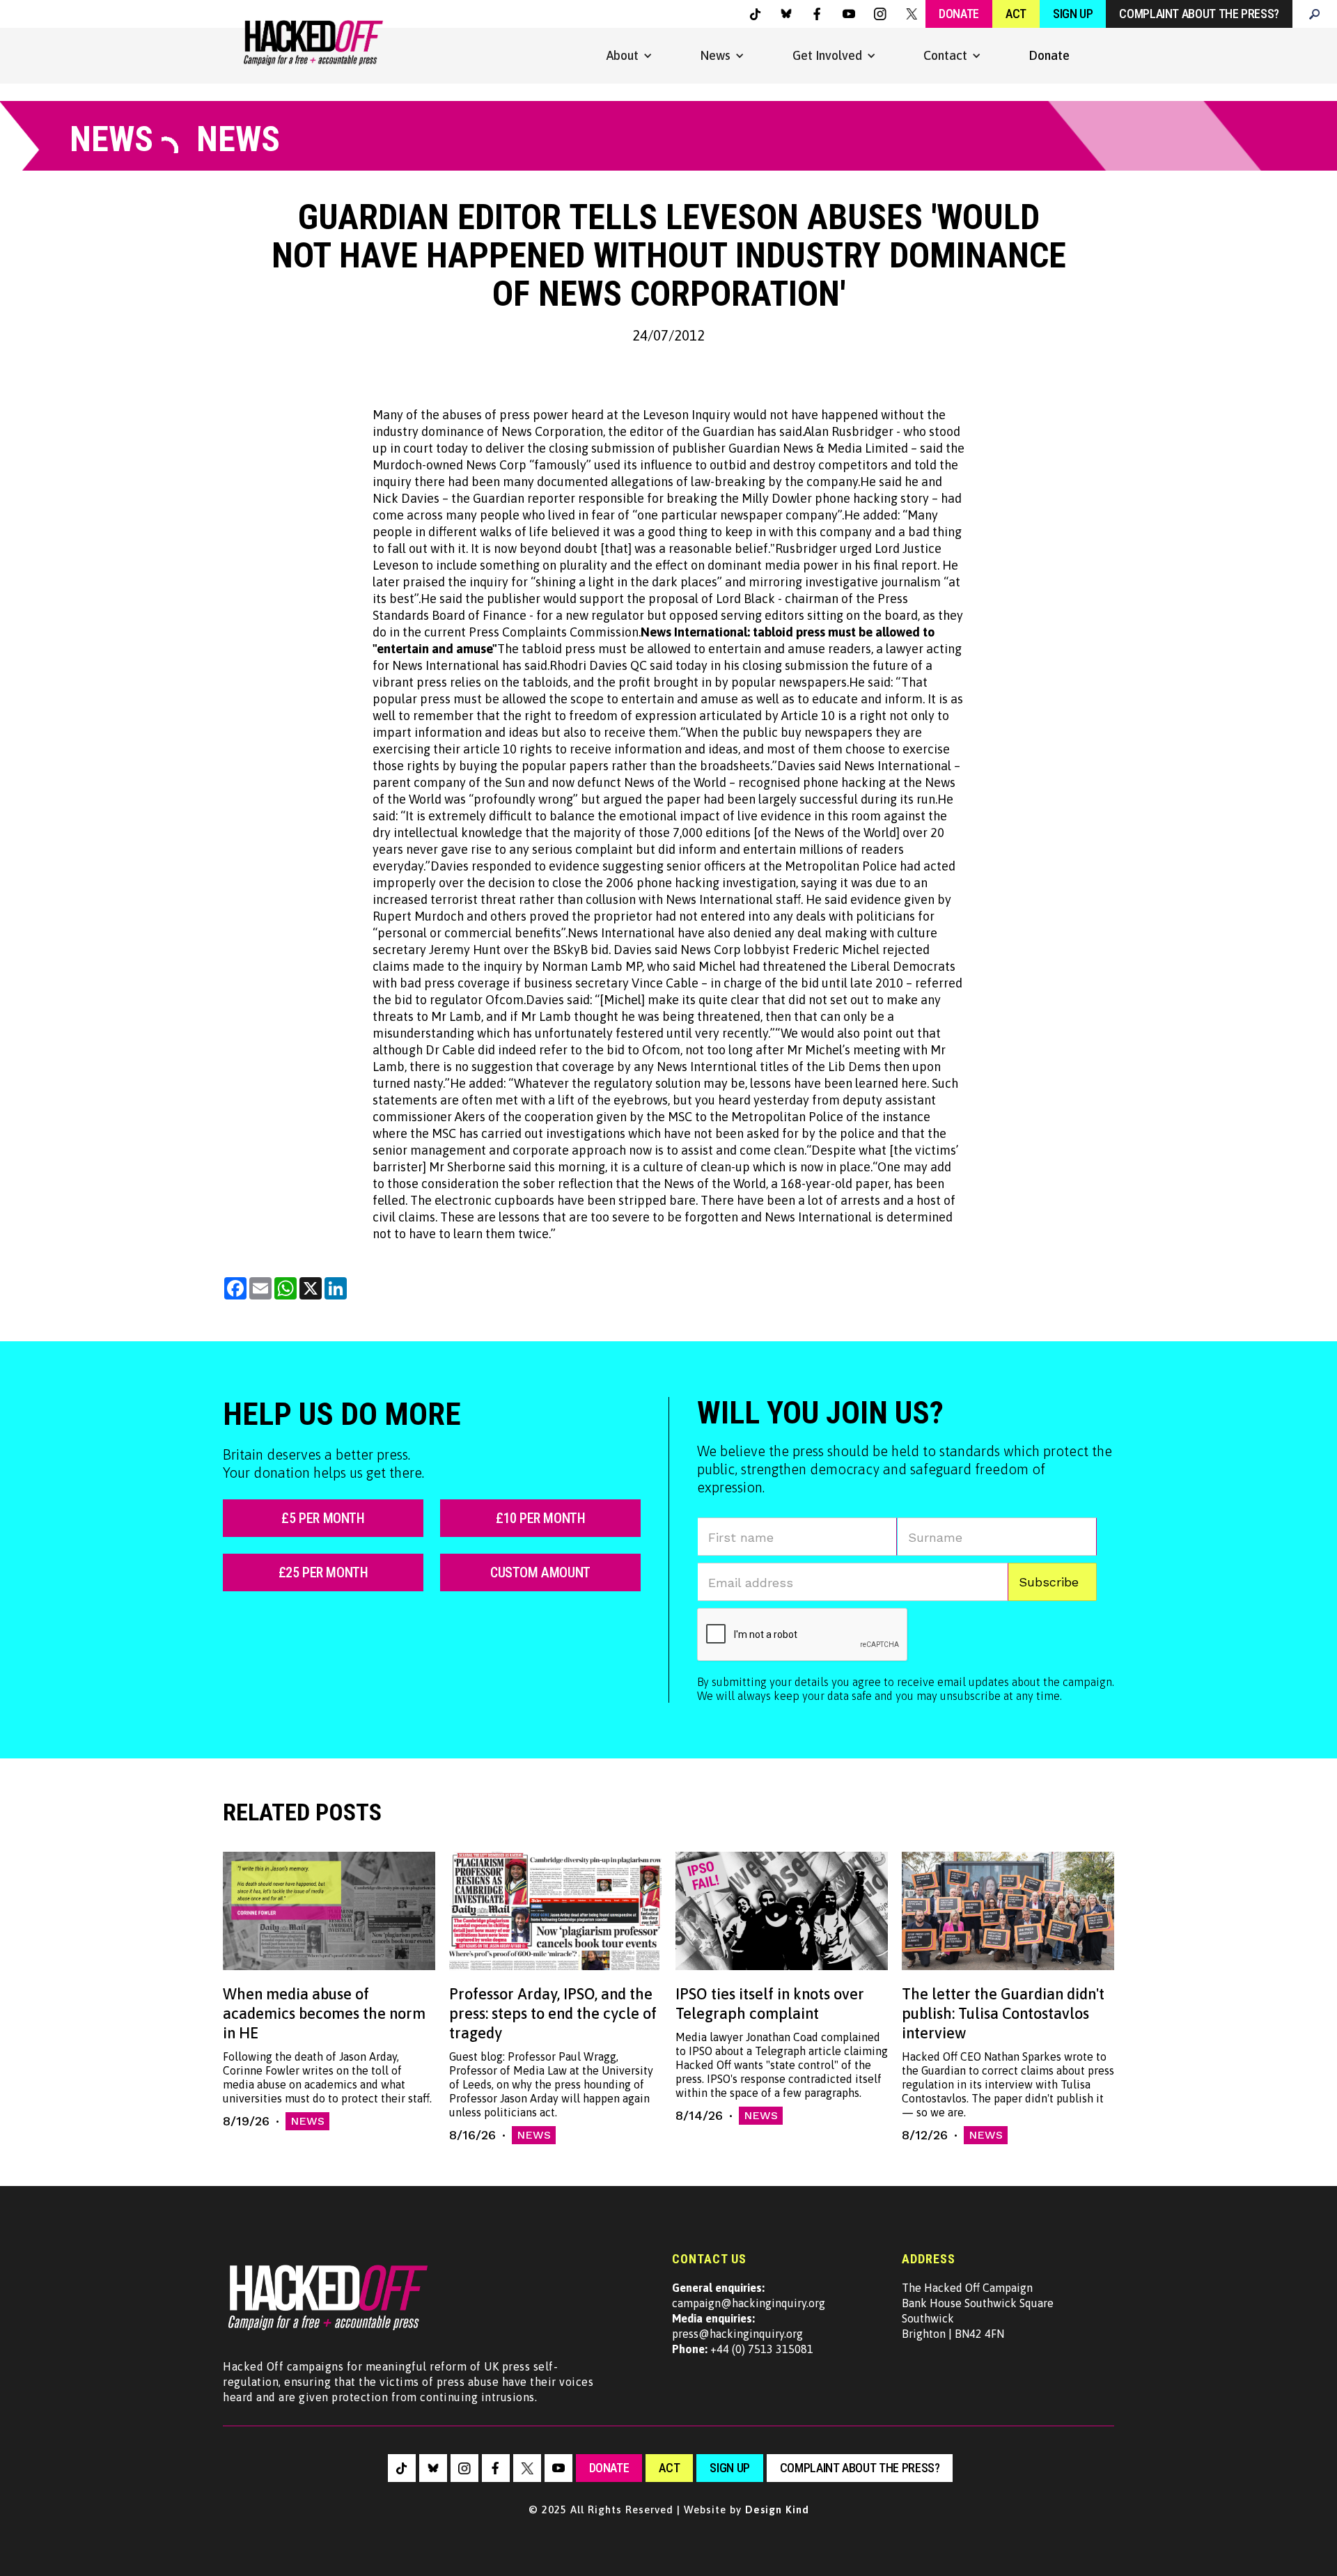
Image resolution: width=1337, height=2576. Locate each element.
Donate (959, 14)
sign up (729, 2468)
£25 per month (323, 1572)
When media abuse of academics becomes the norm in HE (324, 2013)
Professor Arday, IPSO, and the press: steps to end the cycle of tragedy (553, 2013)
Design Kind (777, 2509)
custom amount (540, 1572)
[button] (630, 56)
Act (1016, 14)
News (307, 2121)
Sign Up (1073, 14)
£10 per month (541, 1518)
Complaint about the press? (1199, 14)
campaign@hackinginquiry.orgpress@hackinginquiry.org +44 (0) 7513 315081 (749, 2318)
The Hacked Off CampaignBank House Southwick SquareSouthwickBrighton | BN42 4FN (978, 2311)
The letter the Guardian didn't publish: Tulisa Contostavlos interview (1003, 2013)
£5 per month (323, 1518)
